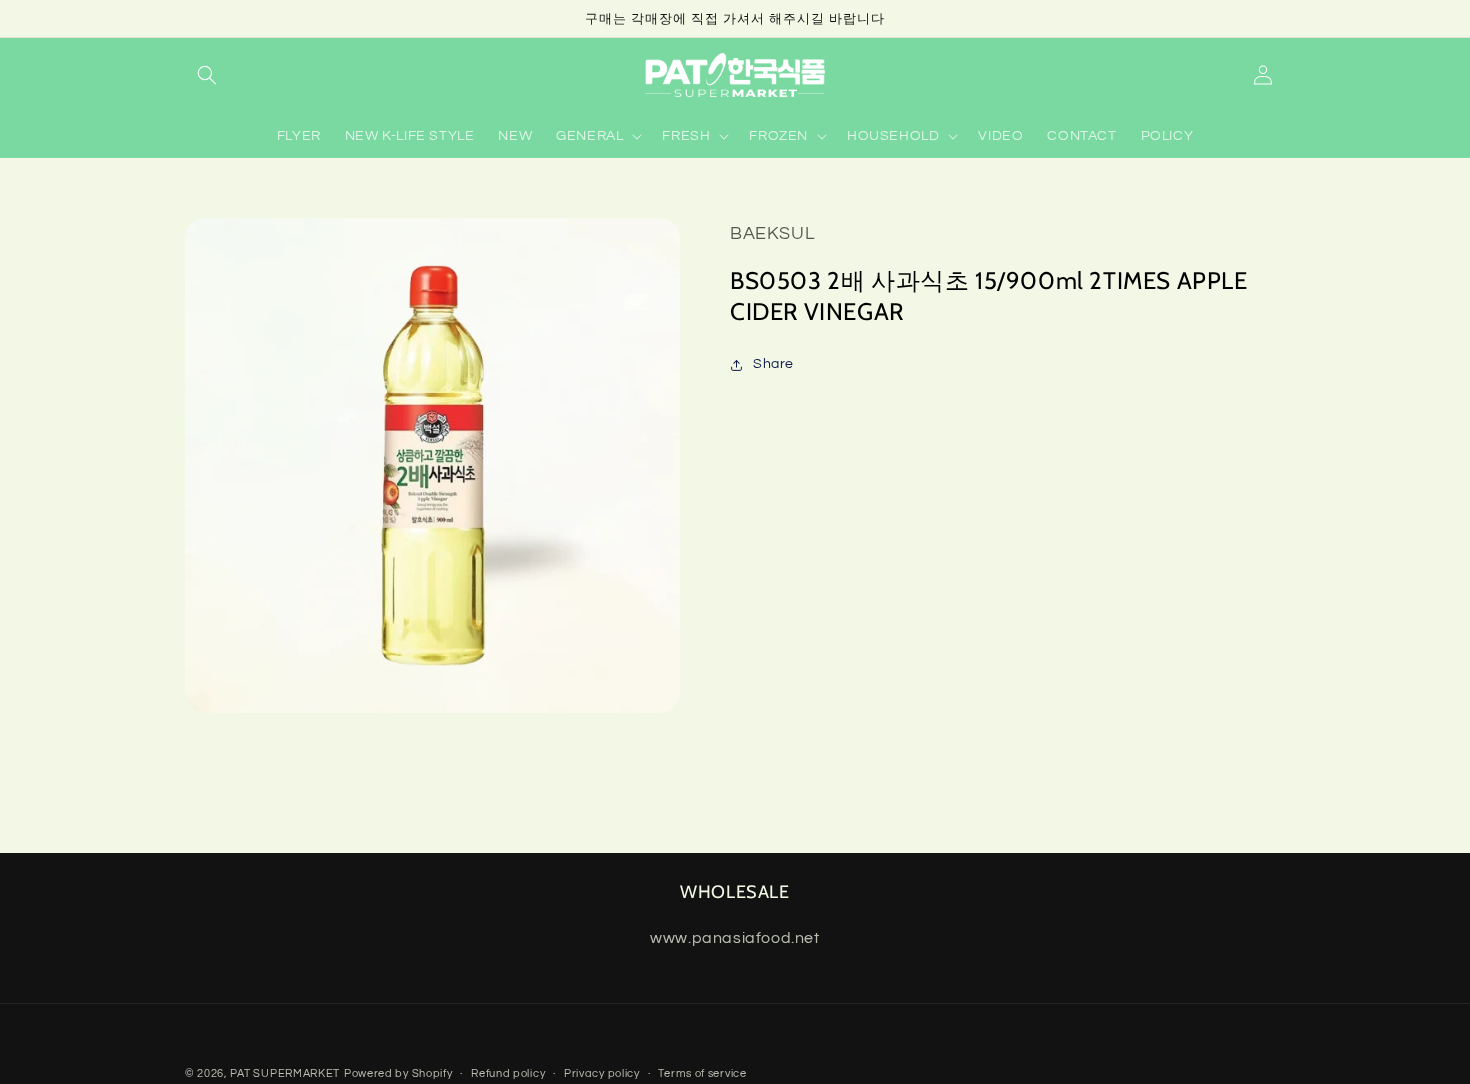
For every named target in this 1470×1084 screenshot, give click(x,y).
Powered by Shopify (398, 1073)
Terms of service (702, 1073)
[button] (207, 75)
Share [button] (773, 364)
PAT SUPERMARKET (285, 1073)
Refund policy (508, 1073)
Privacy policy (602, 1073)
